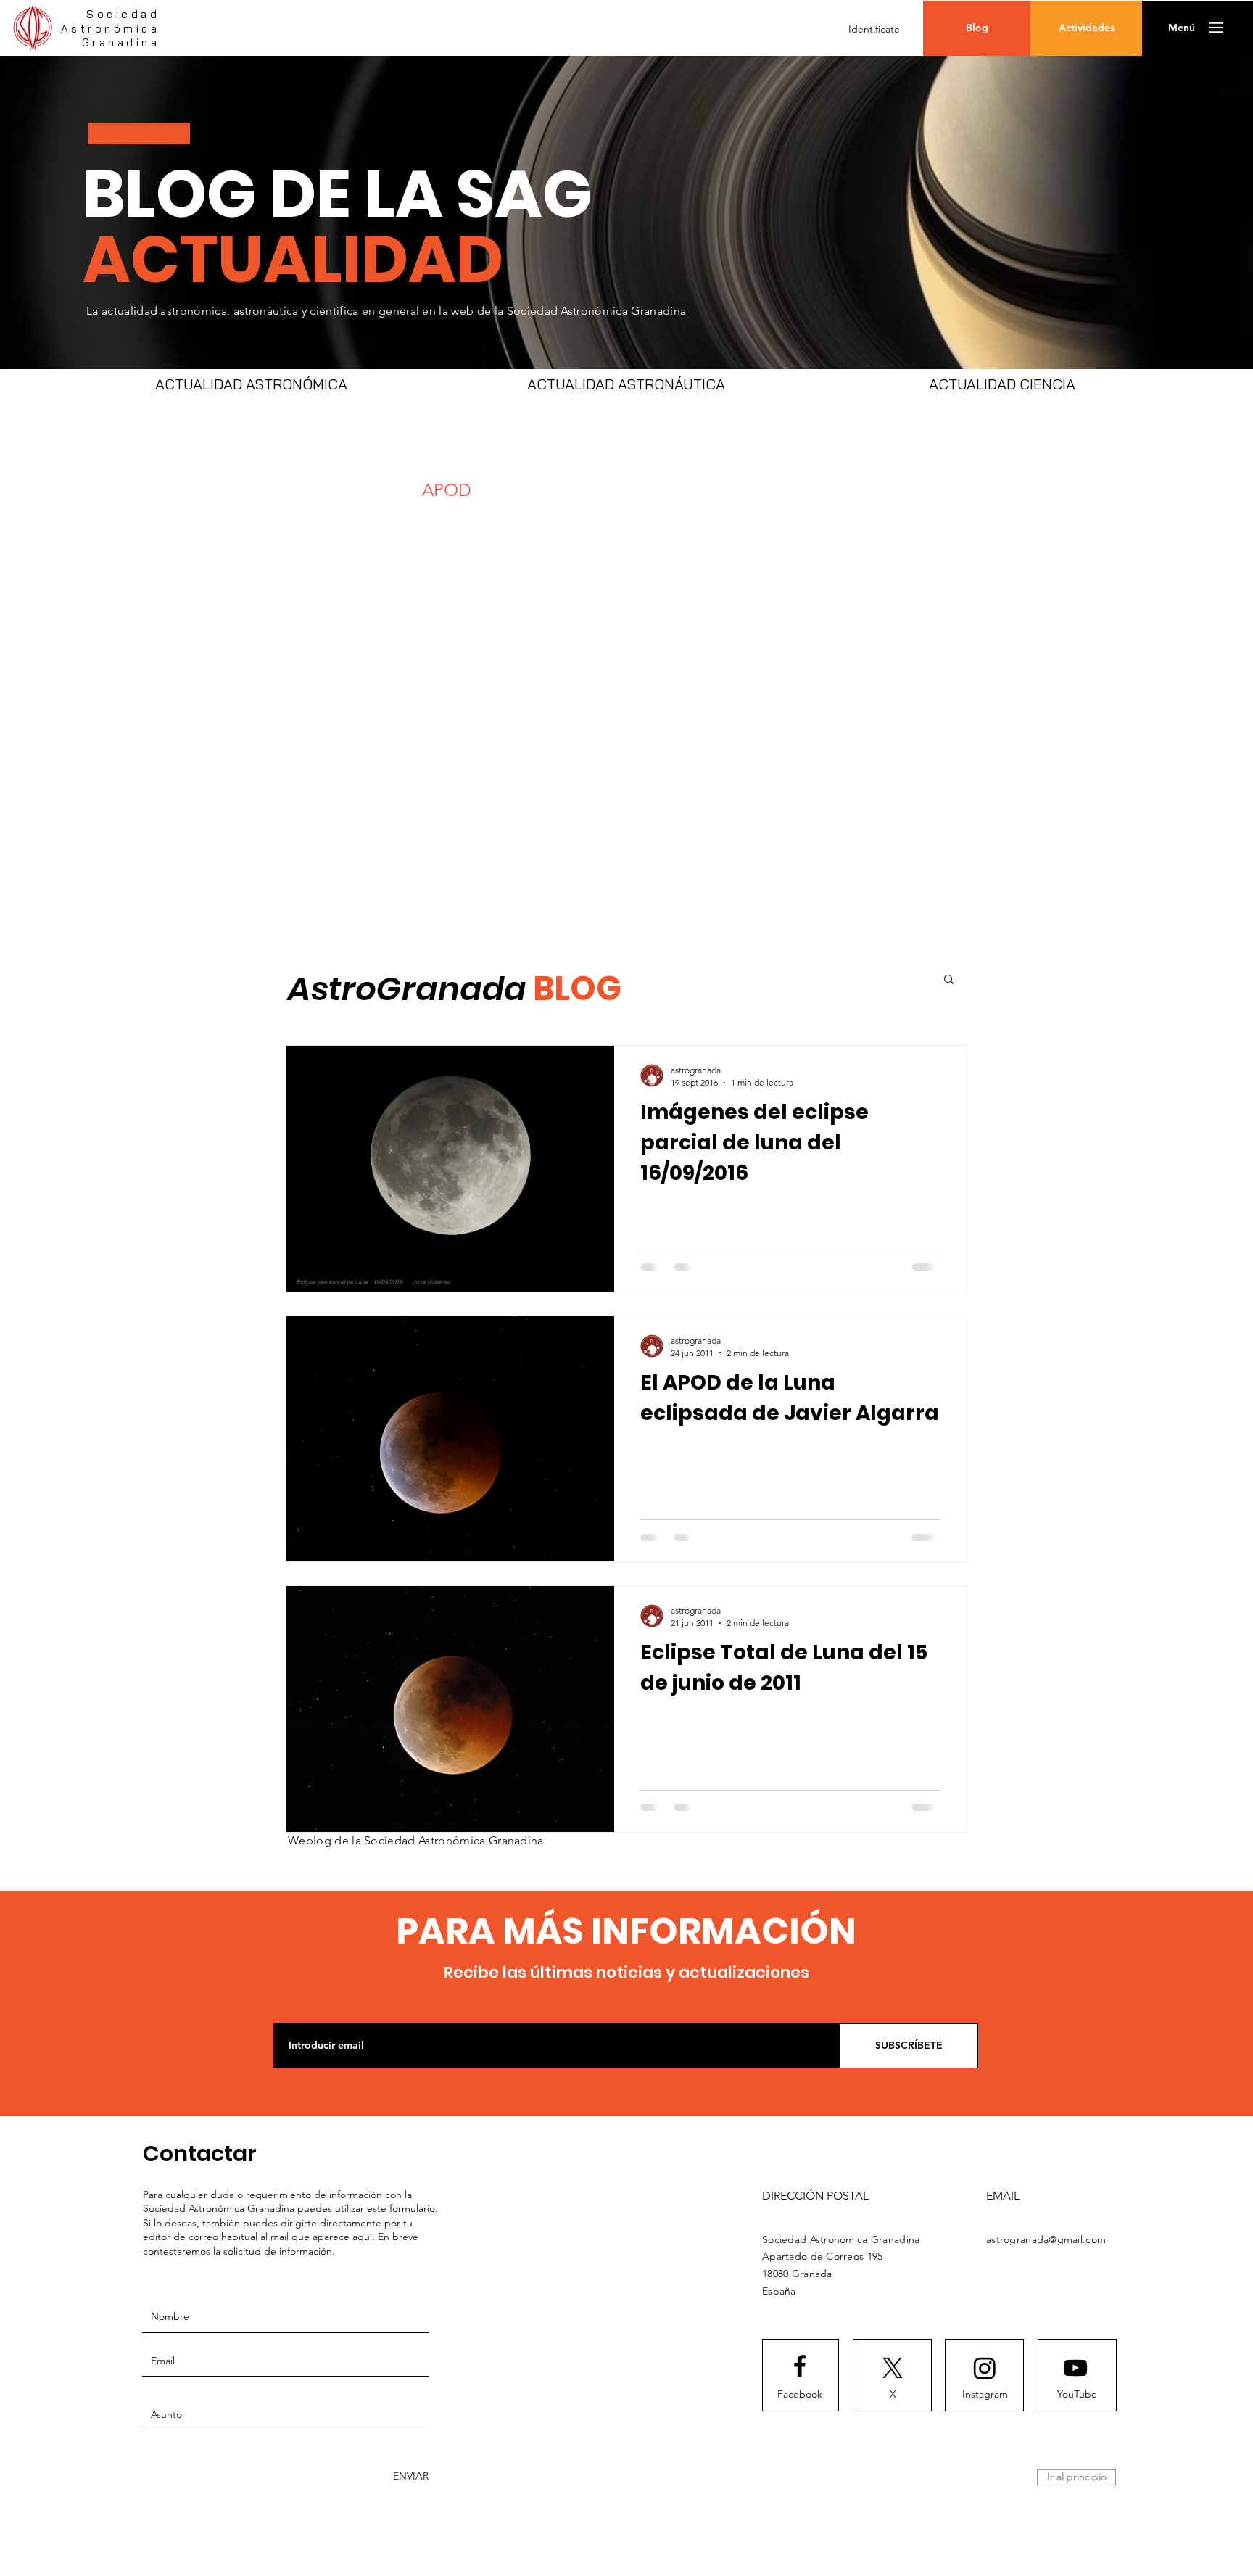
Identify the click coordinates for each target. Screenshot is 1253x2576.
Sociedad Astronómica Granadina (111, 28)
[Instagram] (985, 2368)
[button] (1182, 28)
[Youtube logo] (1075, 2368)
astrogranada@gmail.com (1046, 2239)
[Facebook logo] (800, 2366)
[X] (893, 2368)
